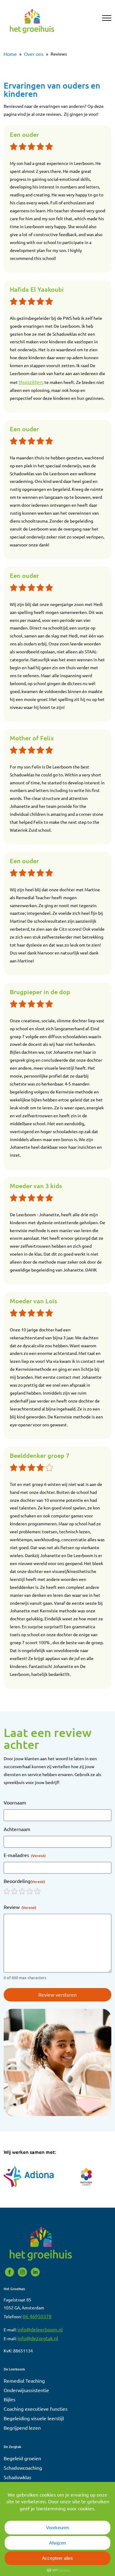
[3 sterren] (22, 1891)
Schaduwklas (17, 2477)
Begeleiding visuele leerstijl (34, 2418)
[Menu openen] (107, 19)
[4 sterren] (30, 1891)
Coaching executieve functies (36, 2409)
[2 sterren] (14, 1891)
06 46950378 (37, 2316)
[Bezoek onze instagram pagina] (23, 2275)
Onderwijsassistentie (26, 2390)
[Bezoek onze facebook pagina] (10, 2275)
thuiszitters (31, 382)
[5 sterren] (37, 1891)
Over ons (34, 54)
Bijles (10, 2399)
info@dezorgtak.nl (38, 2338)
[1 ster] (7, 1891)
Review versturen (57, 1994)
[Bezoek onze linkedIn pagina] (35, 2275)
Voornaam (15, 1802)
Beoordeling (24, 1881)
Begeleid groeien (22, 2458)
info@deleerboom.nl (40, 2329)
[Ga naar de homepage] (33, 35)
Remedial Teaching (24, 2381)
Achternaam (17, 1829)
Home (10, 54)
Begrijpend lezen (22, 2428)
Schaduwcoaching (23, 2468)
